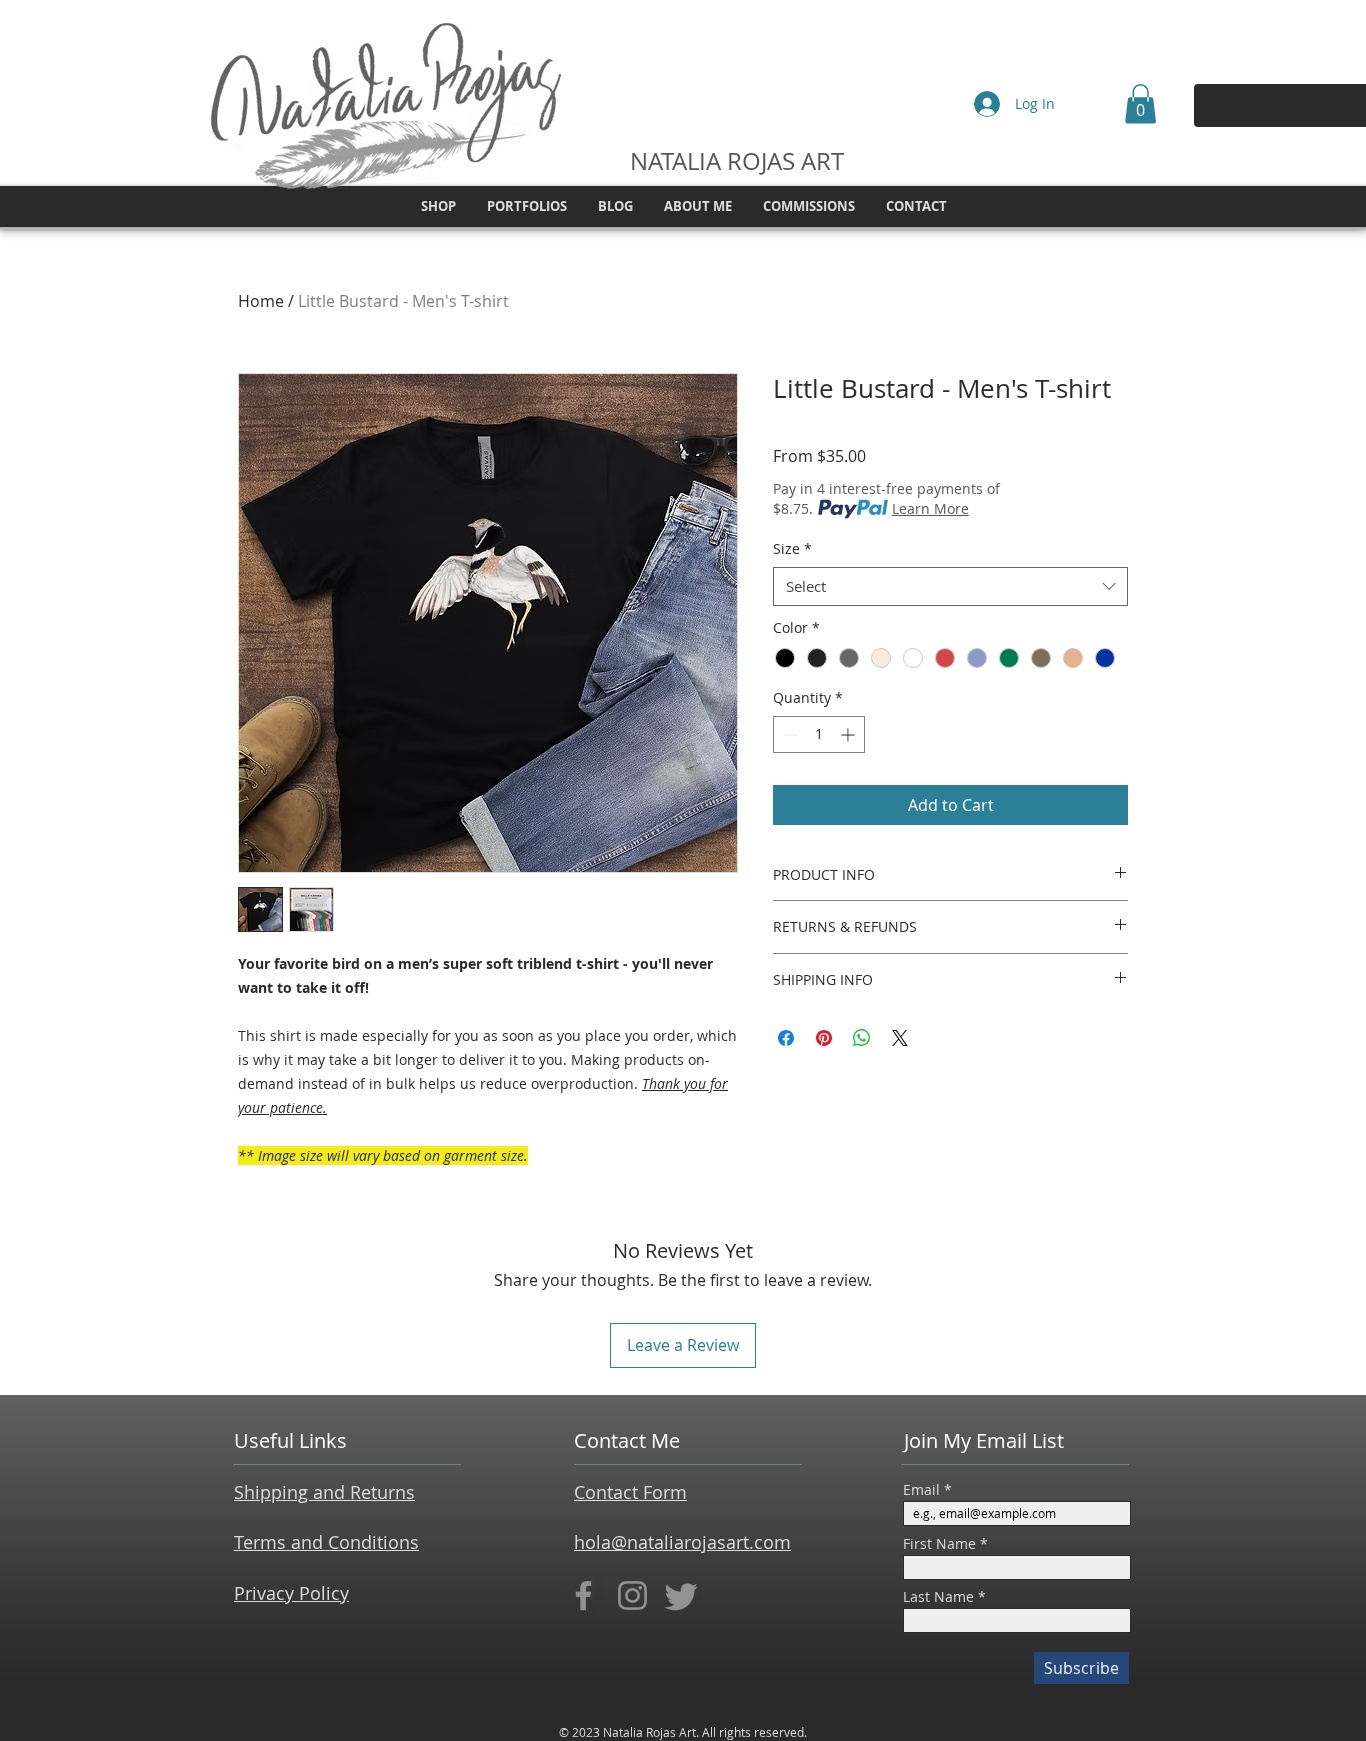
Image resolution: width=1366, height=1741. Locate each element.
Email (921, 1490)
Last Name (938, 1597)
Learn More (930, 508)
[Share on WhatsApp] (862, 1038)
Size (792, 548)
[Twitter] (681, 1595)
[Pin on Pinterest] (824, 1038)
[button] (1140, 103)
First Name (939, 1544)
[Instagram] (632, 1595)
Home (261, 301)
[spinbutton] (819, 734)
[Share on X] (900, 1038)
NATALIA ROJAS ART (737, 161)
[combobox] (950, 586)
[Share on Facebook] (786, 1038)
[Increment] (849, 734)
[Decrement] (788, 734)
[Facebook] (583, 1595)
